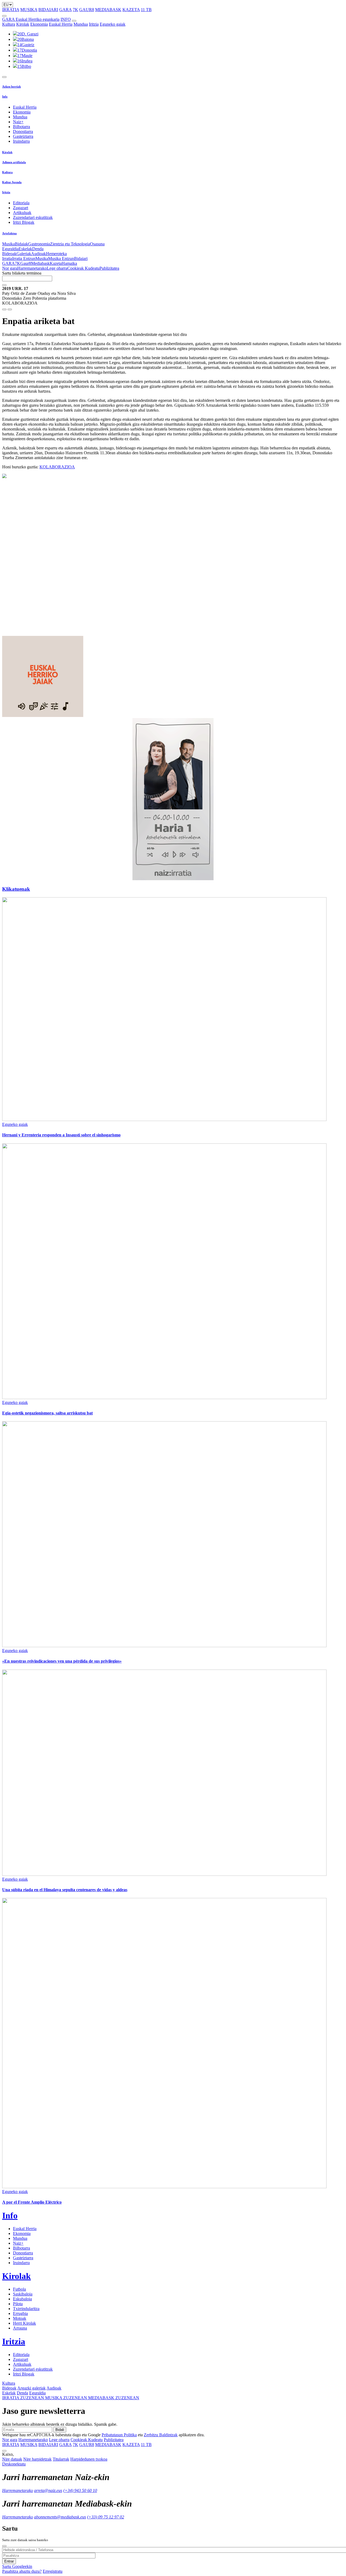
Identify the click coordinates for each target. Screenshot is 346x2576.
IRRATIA (11, 10)
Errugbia (20, 2313)
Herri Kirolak (24, 2323)
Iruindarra (21, 141)
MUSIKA (29, 10)
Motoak (20, 2318)
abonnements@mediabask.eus (60, 2517)
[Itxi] (4, 2546)
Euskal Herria (61, 24)
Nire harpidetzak (37, 2459)
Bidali (60, 2430)
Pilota (18, 2304)
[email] (10, 309)
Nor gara (10, 268)
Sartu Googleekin (17, 2566)
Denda (38, 249)
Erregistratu (53, 2571)
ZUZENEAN (24, 2398)
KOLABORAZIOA (57, 467)
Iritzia (94, 24)
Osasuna (97, 244)
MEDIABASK (108, 10)
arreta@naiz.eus (48, 2490)
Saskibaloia (23, 2294)
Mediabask (40, 263)
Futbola (19, 2289)
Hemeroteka (56, 254)
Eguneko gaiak (113, 24)
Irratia (7, 258)
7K (75, 10)
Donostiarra (23, 131)
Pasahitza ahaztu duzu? (22, 2571)
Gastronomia (39, 244)
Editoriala (21, 203)
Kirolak (23, 24)
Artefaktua (9, 233)
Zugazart (21, 208)
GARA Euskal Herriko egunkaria (31, 19)
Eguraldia (10, 249)
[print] (4, 309)
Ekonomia (39, 24)
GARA (65, 10)
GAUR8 (87, 10)
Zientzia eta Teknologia (70, 244)
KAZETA (131, 10)
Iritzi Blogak (24, 222)
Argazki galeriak (31, 2388)
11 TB (146, 10)
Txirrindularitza (26, 2309)
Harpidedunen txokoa (89, 2459)
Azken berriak (11, 86)
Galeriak (24, 254)
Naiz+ (18, 122)
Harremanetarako (32, 268)
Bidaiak (21, 244)
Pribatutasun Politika (119, 2435)
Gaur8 (26, 263)
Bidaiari (81, 258)
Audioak (39, 254)
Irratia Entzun (24, 258)
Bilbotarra (21, 127)
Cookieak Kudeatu (83, 268)
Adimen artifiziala (14, 162)
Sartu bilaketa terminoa (22, 273)
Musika (9, 244)
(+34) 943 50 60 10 (80, 2490)
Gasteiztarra (23, 136)
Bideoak (9, 254)
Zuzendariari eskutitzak (33, 217)
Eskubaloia (22, 2299)
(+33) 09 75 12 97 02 (106, 2517)
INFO (66, 19)
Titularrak (61, 2459)
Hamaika (69, 263)
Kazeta (56, 263)
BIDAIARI (48, 10)
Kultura (9, 24)
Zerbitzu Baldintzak (161, 2435)
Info (5, 96)
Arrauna (20, 2328)
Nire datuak (12, 2459)
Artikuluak (22, 213)
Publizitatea (109, 268)
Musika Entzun (61, 258)
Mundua (81, 24)
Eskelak (25, 249)
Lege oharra (57, 268)
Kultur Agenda (12, 182)
